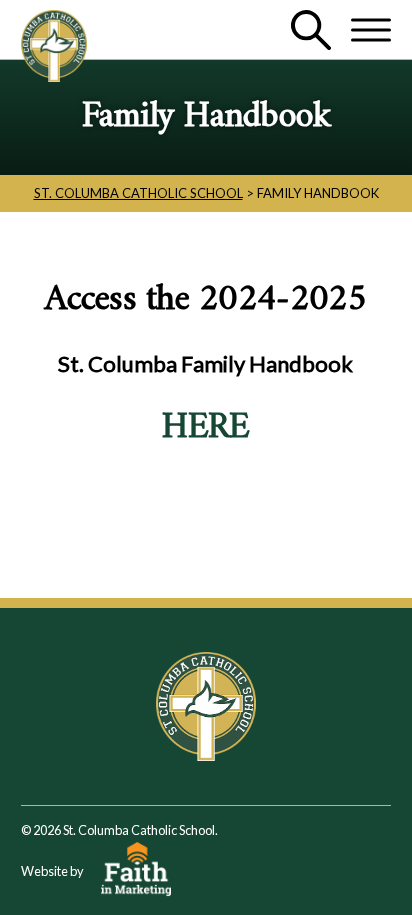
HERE (205, 428)
